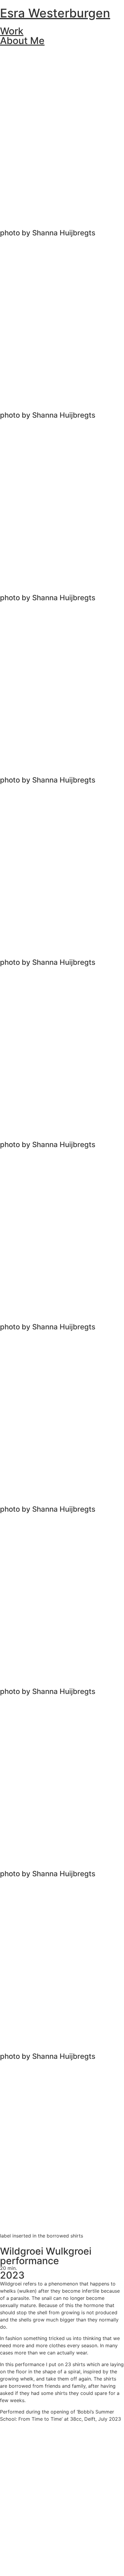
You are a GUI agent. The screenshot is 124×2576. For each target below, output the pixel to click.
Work (12, 31)
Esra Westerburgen (55, 13)
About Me (22, 41)
